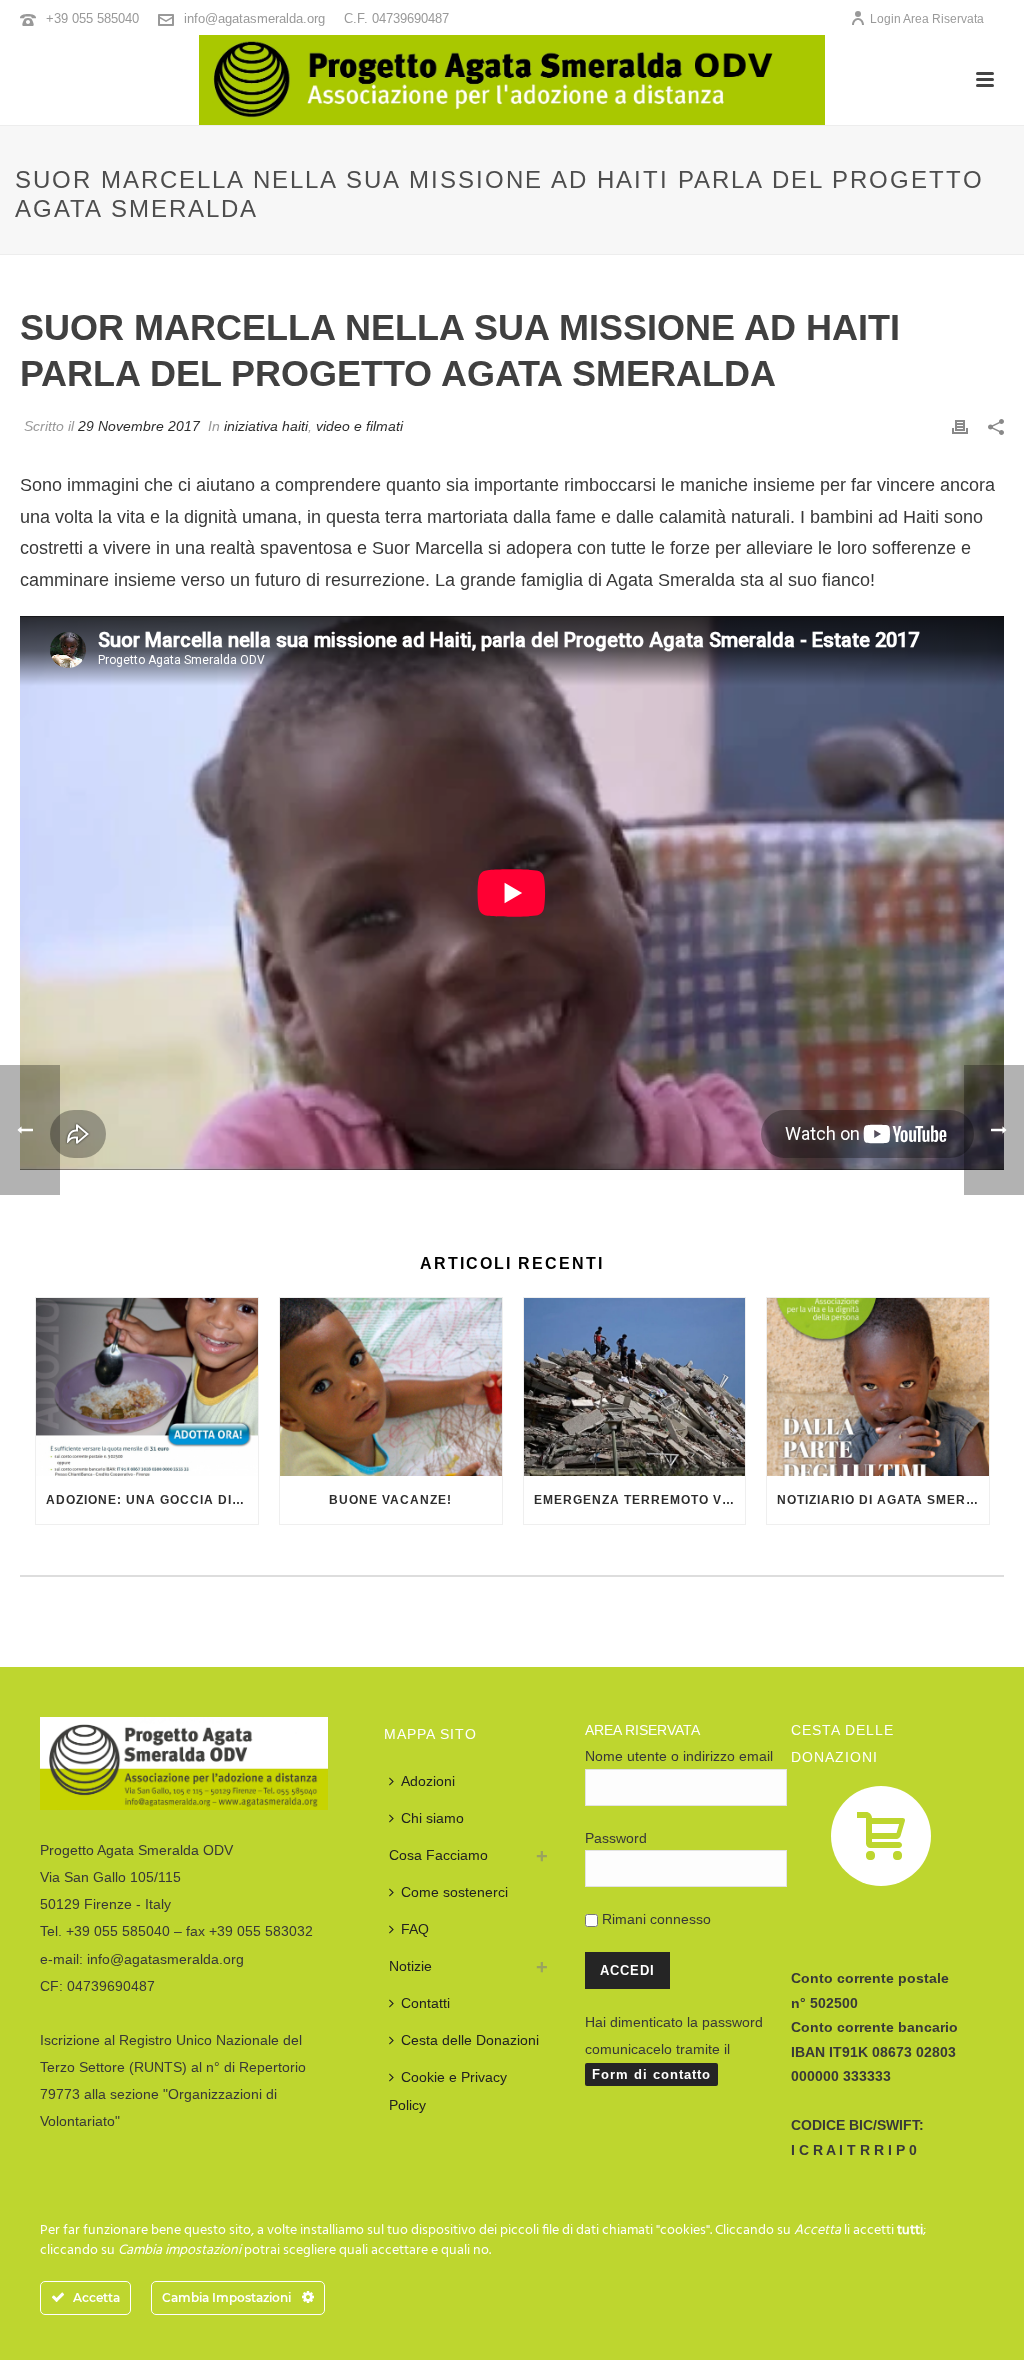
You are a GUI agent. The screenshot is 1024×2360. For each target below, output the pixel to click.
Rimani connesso (654, 1919)
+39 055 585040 (92, 18)
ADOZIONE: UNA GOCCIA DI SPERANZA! (152, 1500)
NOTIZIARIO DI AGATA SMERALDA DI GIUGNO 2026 (883, 1500)
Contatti (425, 2003)
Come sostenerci (454, 1892)
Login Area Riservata (927, 19)
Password (616, 1838)
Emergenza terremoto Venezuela (640, 1500)
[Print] (960, 425)
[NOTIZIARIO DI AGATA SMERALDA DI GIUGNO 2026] (878, 1387)
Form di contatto (651, 2074)
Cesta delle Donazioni (470, 2040)
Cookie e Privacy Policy (448, 2090)
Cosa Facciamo (438, 1855)
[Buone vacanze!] (391, 1387)
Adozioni (428, 1781)
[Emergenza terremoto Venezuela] (635, 1387)
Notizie (410, 1966)
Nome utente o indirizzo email (679, 1756)
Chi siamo (432, 1818)
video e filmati (359, 426)
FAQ (415, 1929)
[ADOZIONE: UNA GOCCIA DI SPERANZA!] (147, 1387)
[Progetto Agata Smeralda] (512, 80)
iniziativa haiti (266, 426)
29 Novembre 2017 (139, 426)
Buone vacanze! (390, 1500)
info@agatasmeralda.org (254, 18)
